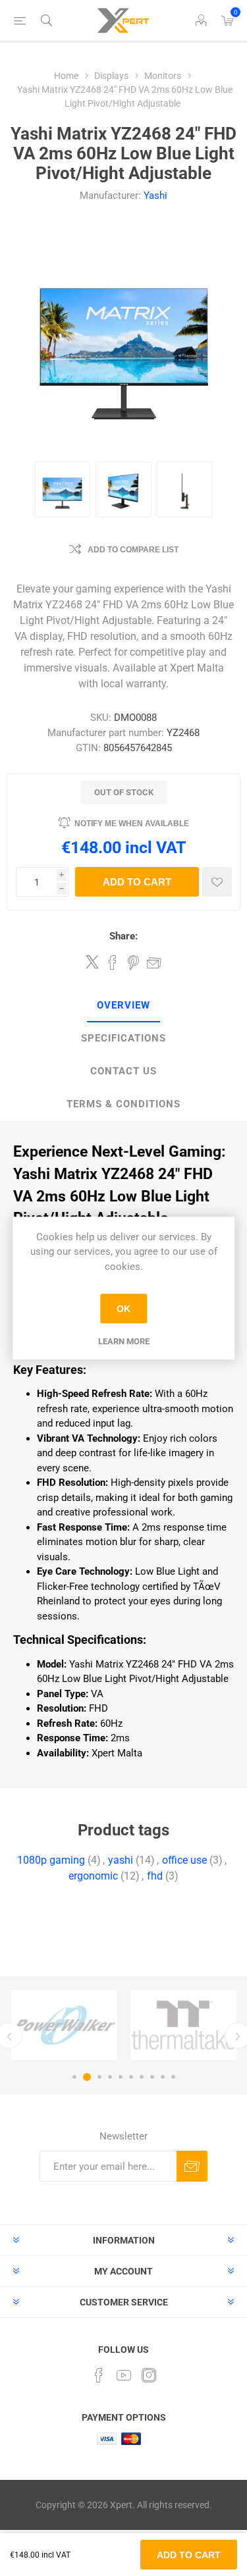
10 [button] (173, 2077)
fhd (155, 1876)
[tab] (123, 1006)
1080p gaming (51, 1860)
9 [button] (163, 2077)
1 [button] (74, 2077)
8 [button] (152, 2077)
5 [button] (121, 2077)
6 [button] (131, 2077)
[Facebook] (99, 2375)
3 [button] (99, 2077)
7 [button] (142, 2077)
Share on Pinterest (133, 962)
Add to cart (137, 882)
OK (123, 1309)
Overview (123, 1005)
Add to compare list (133, 550)
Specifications (123, 1038)
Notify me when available (132, 824)
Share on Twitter (92, 962)
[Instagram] (149, 2375)
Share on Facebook (113, 962)
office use (184, 1860)
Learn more (124, 1341)
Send (192, 2166)
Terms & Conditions (123, 1104)
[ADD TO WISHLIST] (217, 882)
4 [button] (110, 2077)
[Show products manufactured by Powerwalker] (64, 2025)
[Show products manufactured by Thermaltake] (183, 2025)
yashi (121, 1860)
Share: (123, 936)
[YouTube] (124, 2375)
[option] (64, 2025)
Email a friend (154, 962)
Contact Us (123, 1071)
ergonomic (93, 1876)
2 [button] (87, 2077)
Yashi (155, 196)
